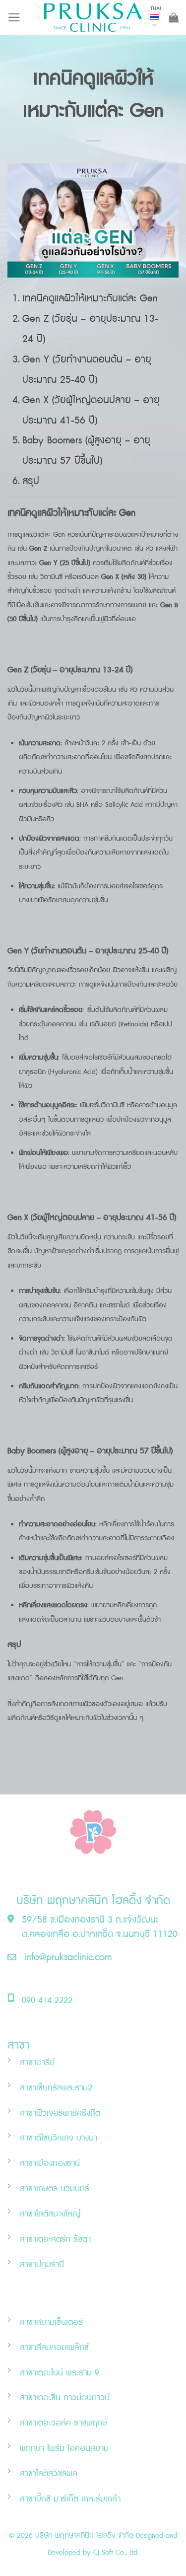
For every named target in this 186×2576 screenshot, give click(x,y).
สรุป (31, 481)
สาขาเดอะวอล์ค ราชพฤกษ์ (63, 2423)
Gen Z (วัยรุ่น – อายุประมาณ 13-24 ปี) (90, 329)
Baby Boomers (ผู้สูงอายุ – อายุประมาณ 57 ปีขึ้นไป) (86, 451)
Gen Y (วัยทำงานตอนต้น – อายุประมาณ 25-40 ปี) (87, 370)
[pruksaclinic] (93, 17)
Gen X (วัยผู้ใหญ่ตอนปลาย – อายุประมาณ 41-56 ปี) (91, 410)
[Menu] (14, 17)
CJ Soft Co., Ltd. (116, 2552)
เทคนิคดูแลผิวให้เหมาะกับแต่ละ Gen (90, 298)
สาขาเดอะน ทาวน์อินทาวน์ (65, 2398)
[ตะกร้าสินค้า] (174, 17)
